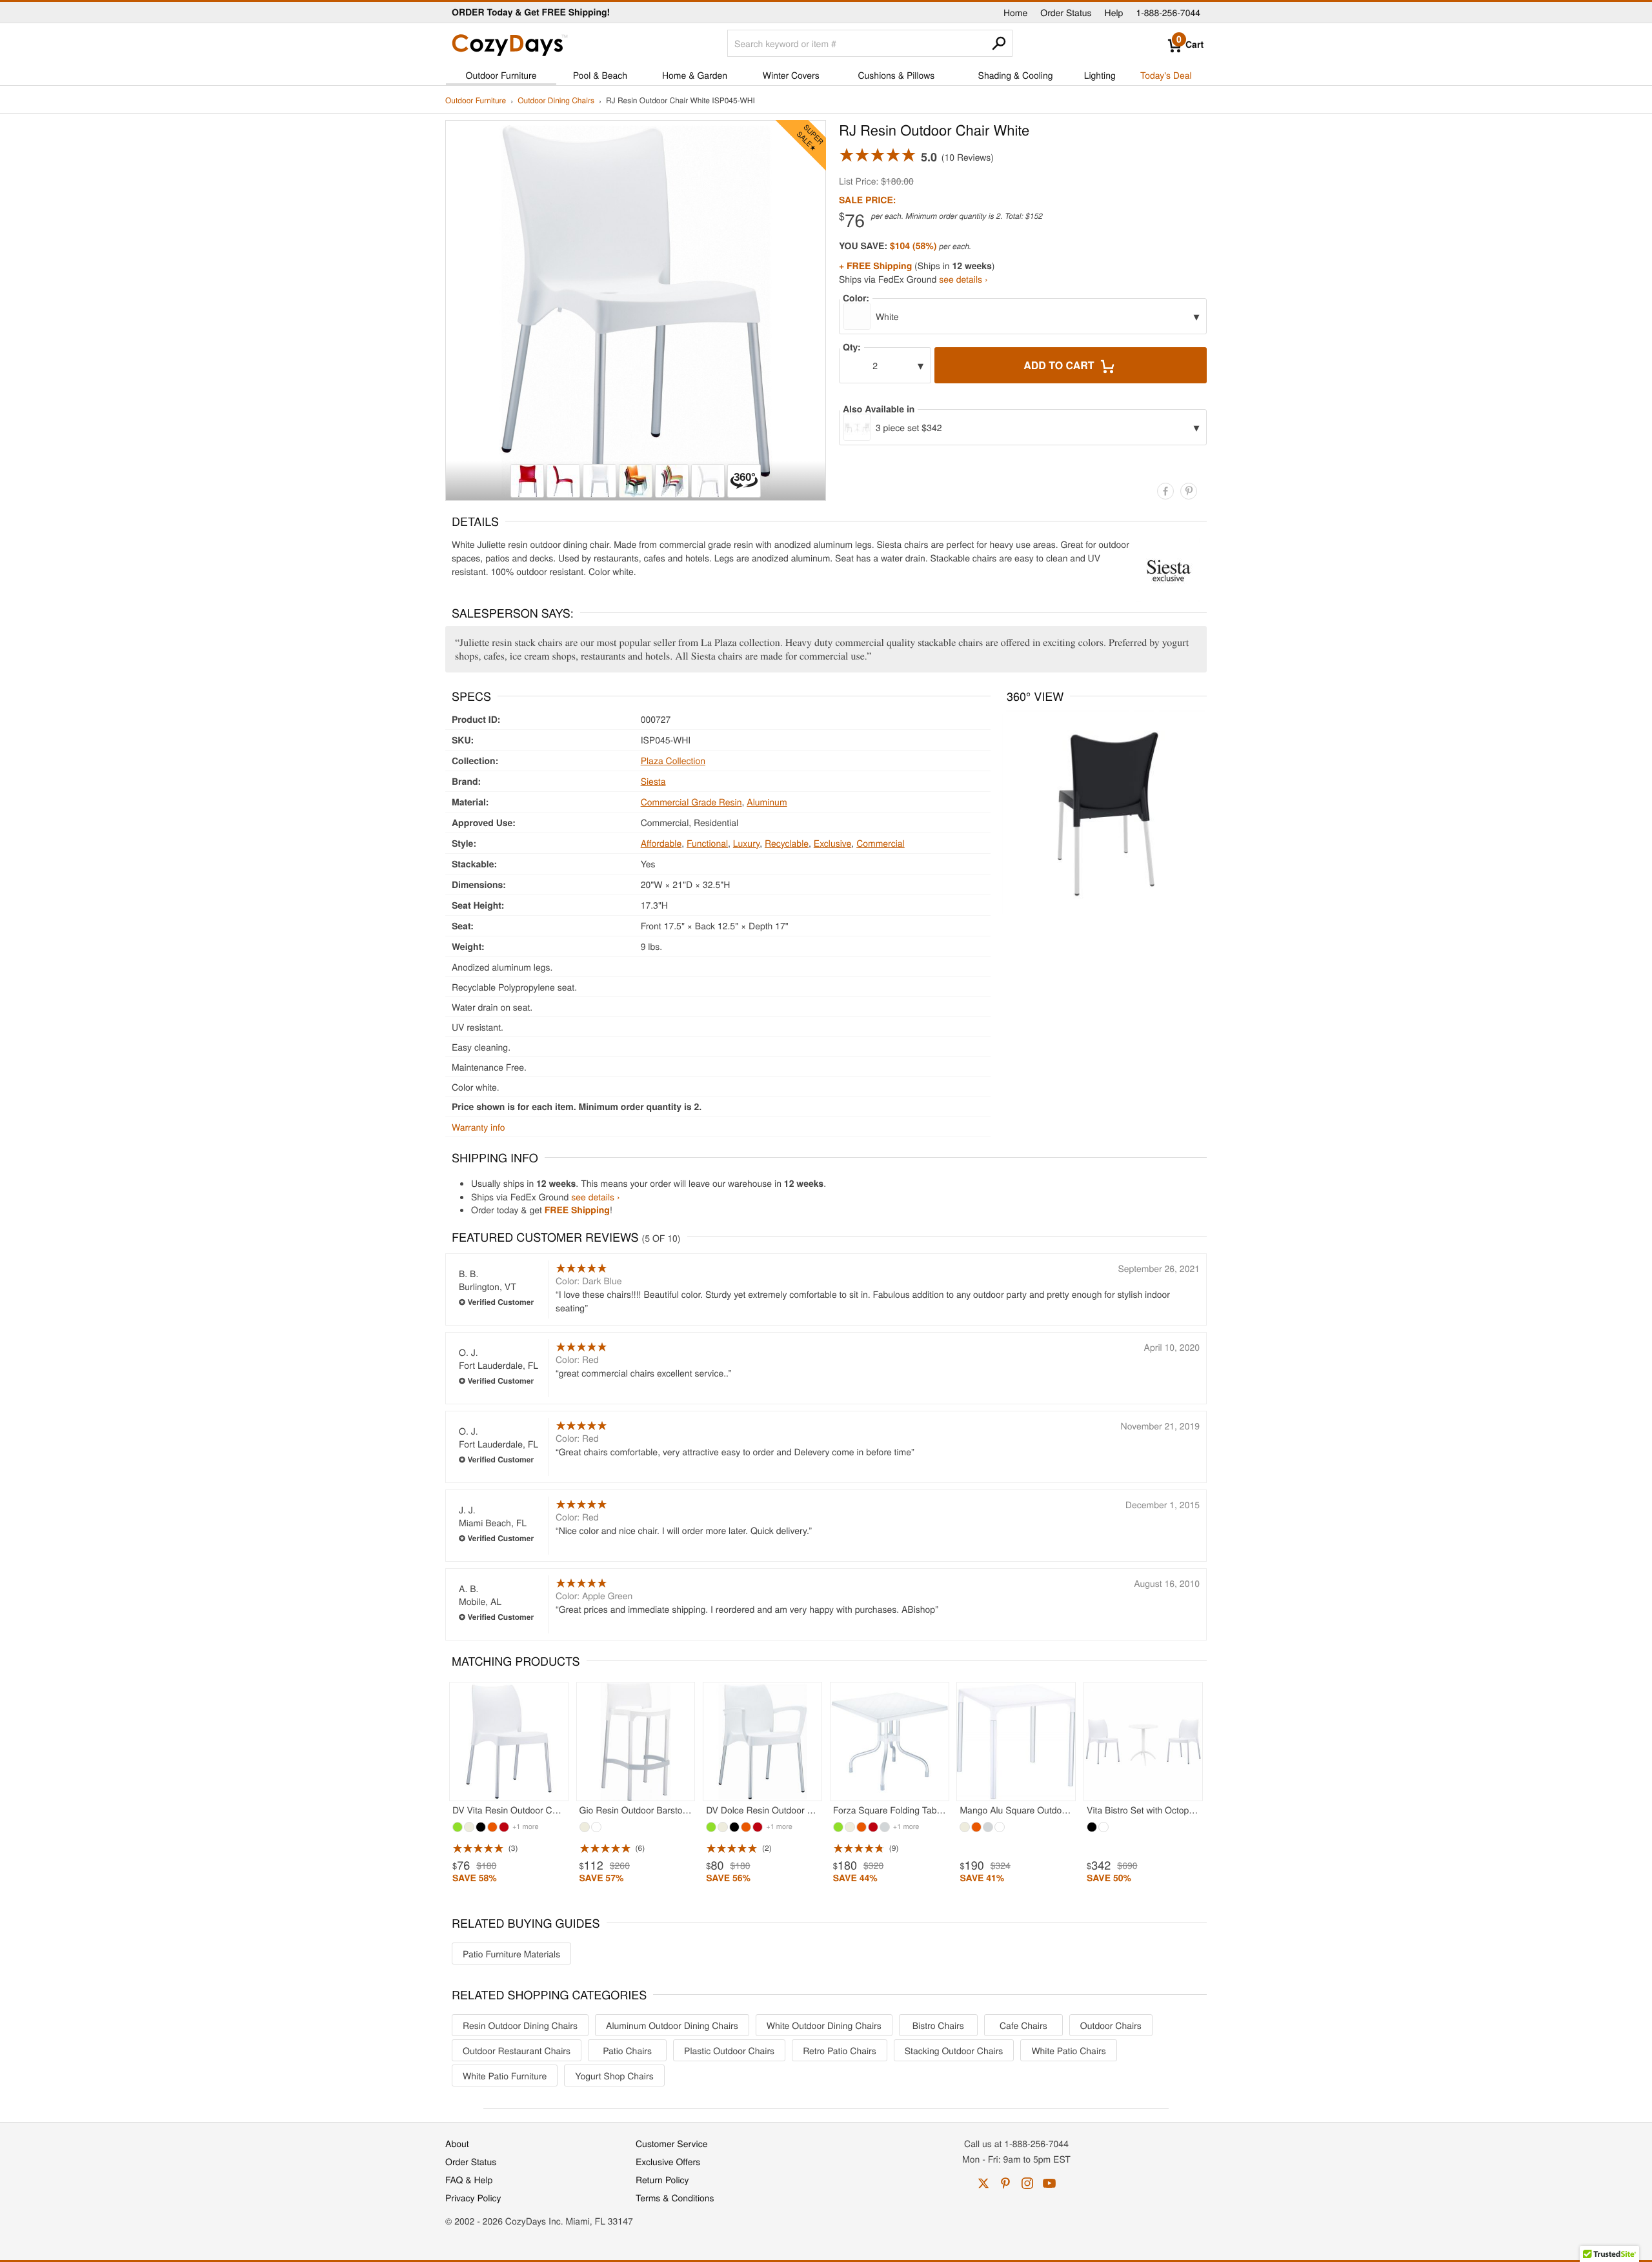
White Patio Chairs (1068, 2050)
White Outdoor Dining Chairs (824, 2025)
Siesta (653, 781)
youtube (1049, 2183)
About (457, 2143)
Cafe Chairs (1023, 2025)
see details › (963, 279)
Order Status (1066, 12)
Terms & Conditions (675, 2197)
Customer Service (671, 2143)
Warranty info (478, 1127)
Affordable (661, 843)
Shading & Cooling (1016, 75)
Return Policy (662, 2179)
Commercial (881, 843)
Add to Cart (1060, 365)
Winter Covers (791, 75)
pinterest (1005, 2183)
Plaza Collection (673, 760)
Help (1114, 12)
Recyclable (787, 843)
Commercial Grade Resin (691, 802)
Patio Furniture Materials (511, 1954)
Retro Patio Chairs (840, 2050)
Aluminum (767, 802)
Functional (707, 843)
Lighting (1100, 75)
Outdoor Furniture (501, 75)
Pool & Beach (600, 75)
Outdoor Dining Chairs (556, 101)
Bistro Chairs (938, 2025)
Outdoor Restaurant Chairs (517, 2050)
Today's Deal (1166, 75)
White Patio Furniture (505, 2075)
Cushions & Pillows (896, 75)
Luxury (746, 843)
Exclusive (833, 843)
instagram (1027, 2183)
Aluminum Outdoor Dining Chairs (672, 2025)
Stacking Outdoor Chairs (954, 2050)
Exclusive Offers (668, 2161)
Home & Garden (695, 75)
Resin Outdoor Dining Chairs (520, 2025)
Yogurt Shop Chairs (614, 2075)
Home (1015, 12)
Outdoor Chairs (1111, 2025)
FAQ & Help (469, 2179)
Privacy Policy (473, 2197)
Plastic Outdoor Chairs (729, 2050)
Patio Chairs (627, 2050)
